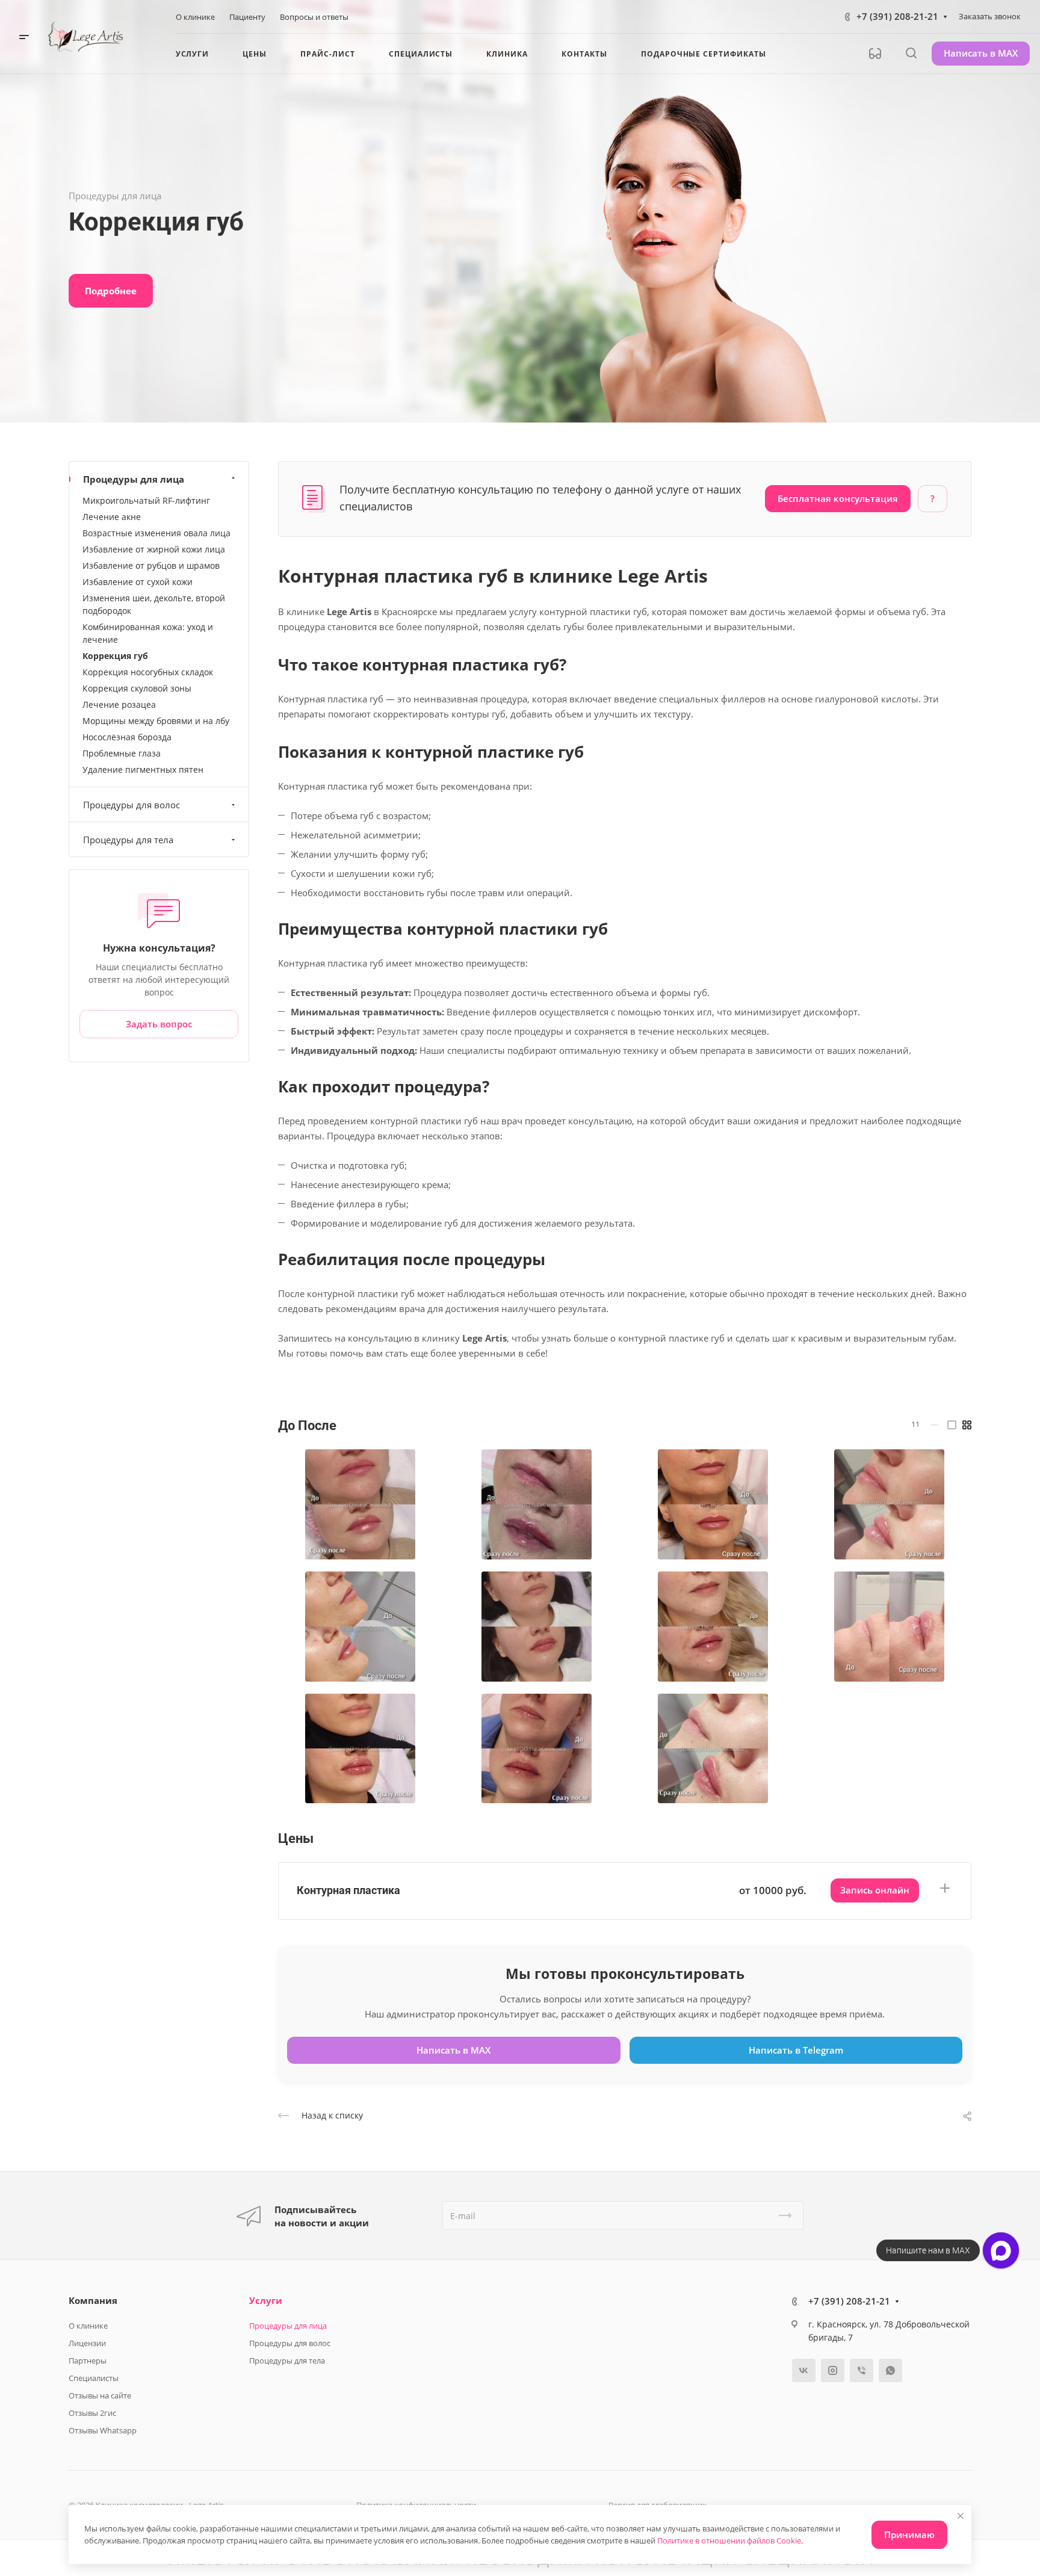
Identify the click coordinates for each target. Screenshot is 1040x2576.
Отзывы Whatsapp (103, 2430)
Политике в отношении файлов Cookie (729, 2540)
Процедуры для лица (134, 479)
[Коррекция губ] (360, 1504)
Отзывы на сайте (100, 2395)
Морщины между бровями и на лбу (156, 721)
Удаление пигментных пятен (143, 769)
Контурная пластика (348, 1890)
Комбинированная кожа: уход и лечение (148, 633)
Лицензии (87, 2343)
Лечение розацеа (119, 704)
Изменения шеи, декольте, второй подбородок (154, 604)
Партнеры (88, 2361)
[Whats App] (890, 2370)
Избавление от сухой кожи (138, 582)
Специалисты (94, 2378)
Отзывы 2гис (92, 2413)
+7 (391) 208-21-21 (897, 16)
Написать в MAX (981, 53)
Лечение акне (112, 517)
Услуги (266, 2300)
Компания (93, 2300)
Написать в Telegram (796, 2050)
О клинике (88, 2326)
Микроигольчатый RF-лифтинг (146, 500)
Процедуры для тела (128, 840)
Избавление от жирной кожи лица (154, 549)
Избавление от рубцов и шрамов (151, 565)
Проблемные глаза (122, 753)
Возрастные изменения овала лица (156, 533)
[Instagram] (833, 2370)
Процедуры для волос (132, 805)
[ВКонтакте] (804, 2370)
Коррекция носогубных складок (148, 672)
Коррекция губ (115, 656)
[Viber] (862, 2370)
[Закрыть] (961, 2516)
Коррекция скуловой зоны (137, 688)
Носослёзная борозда (127, 737)
